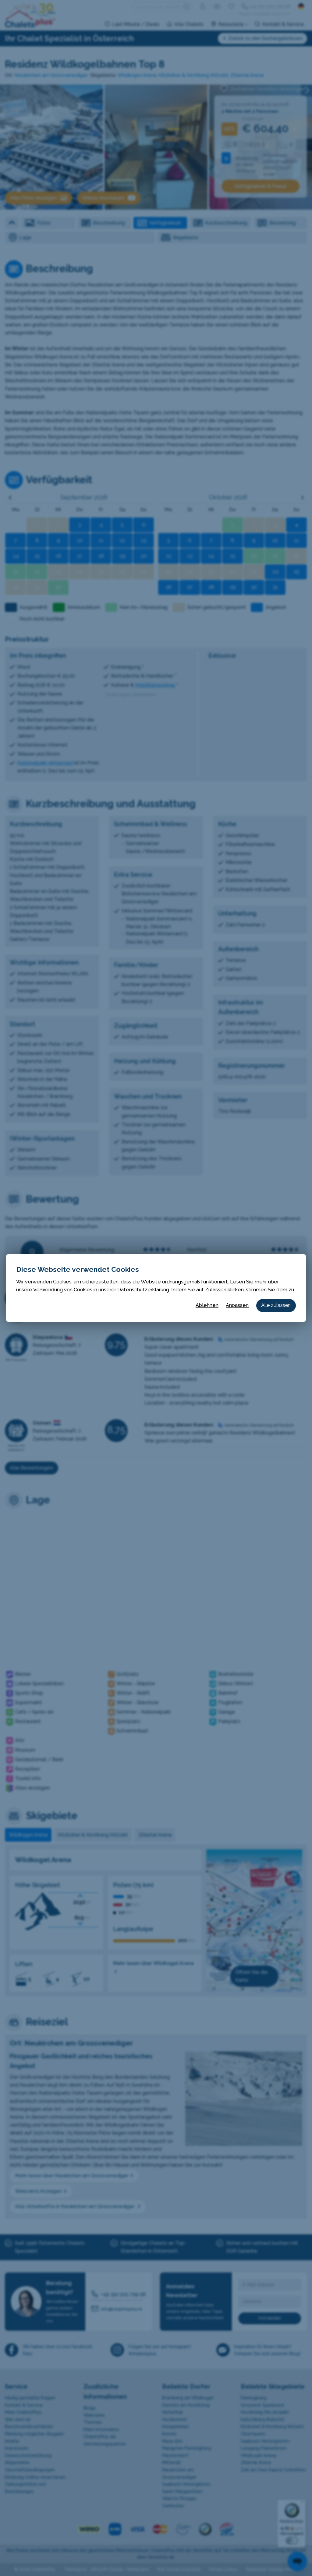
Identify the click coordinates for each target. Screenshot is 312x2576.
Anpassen (237, 1305)
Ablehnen (207, 1305)
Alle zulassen (276, 1305)
